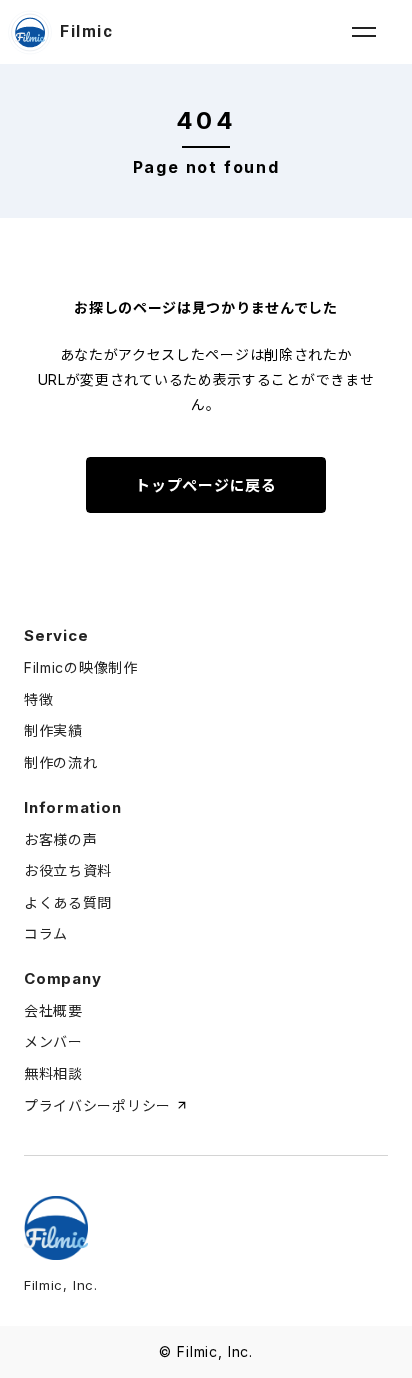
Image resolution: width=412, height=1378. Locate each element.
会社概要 (53, 1010)
